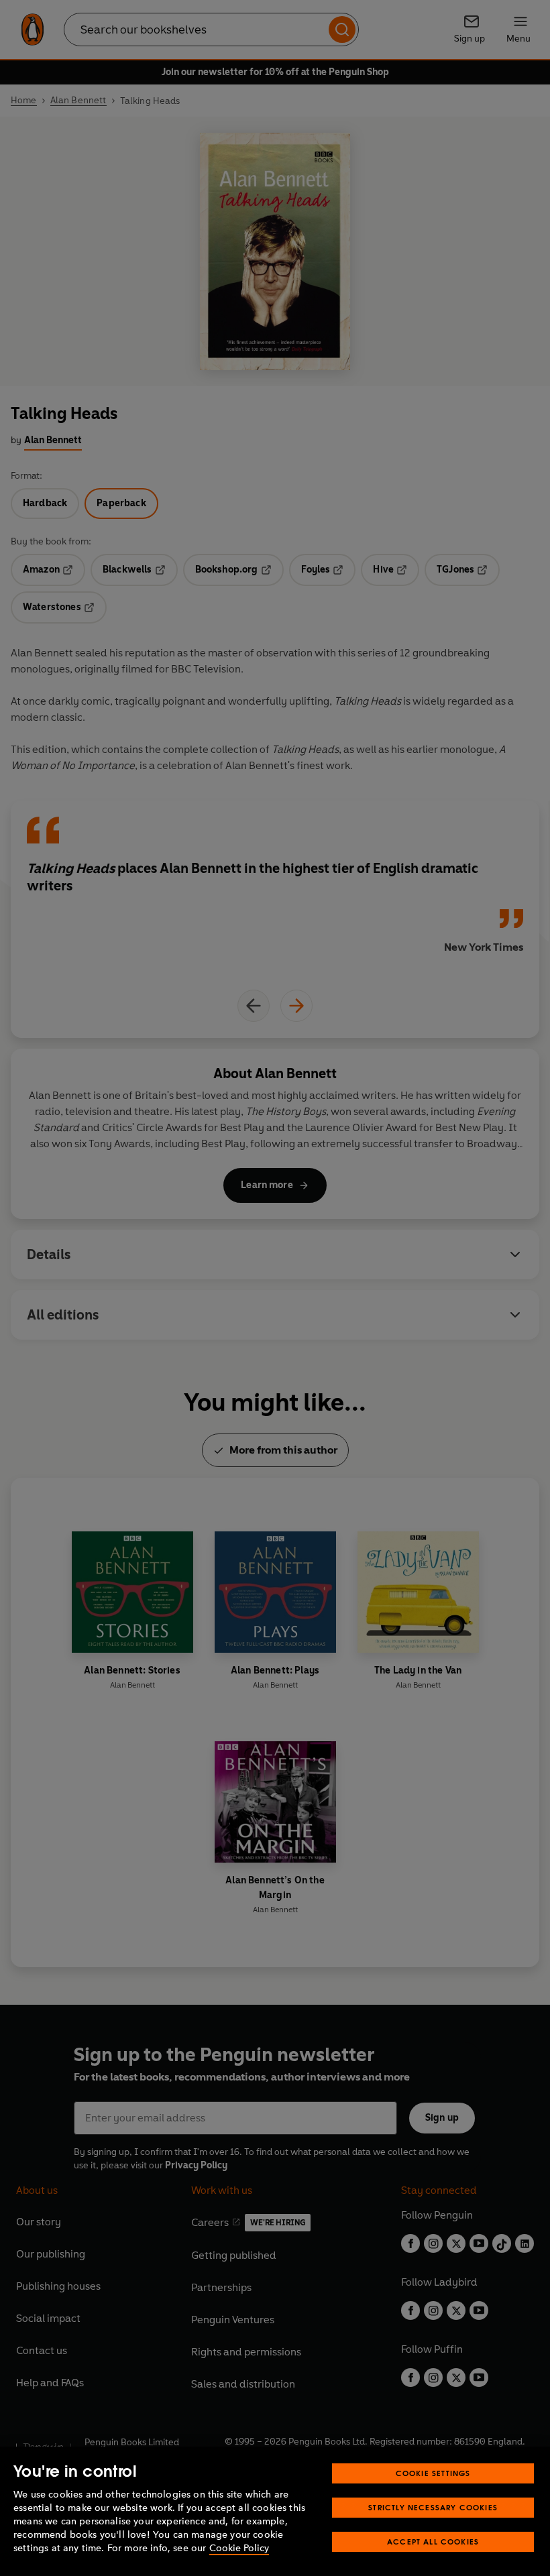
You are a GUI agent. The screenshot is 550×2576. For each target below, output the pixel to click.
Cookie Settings (433, 2473)
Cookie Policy (239, 2548)
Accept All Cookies (433, 2541)
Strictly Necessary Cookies (433, 2507)
